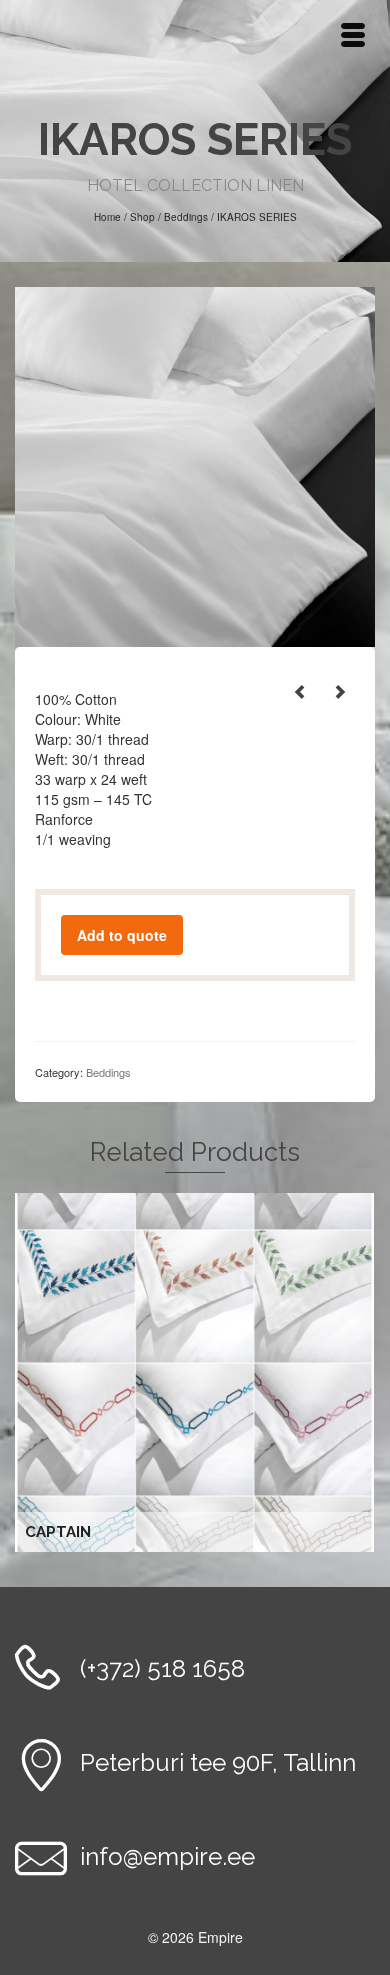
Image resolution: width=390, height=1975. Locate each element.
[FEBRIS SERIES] (300, 691)
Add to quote (122, 935)
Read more (197, 1373)
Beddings (108, 1072)
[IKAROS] (195, 465)
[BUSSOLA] (340, 691)
